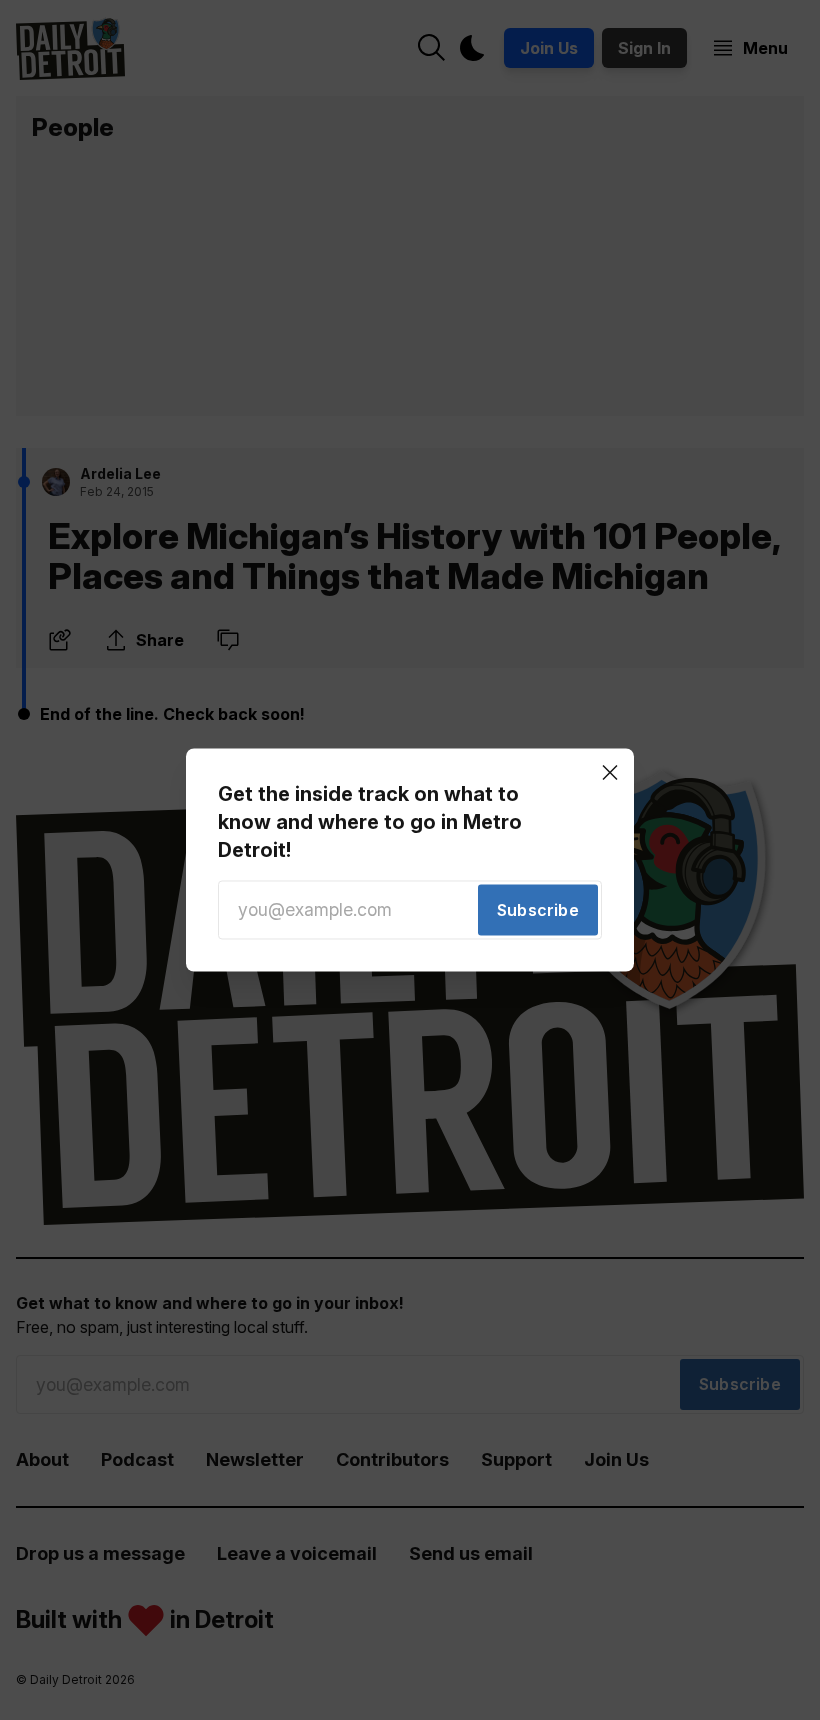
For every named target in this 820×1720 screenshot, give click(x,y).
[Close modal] (610, 772)
